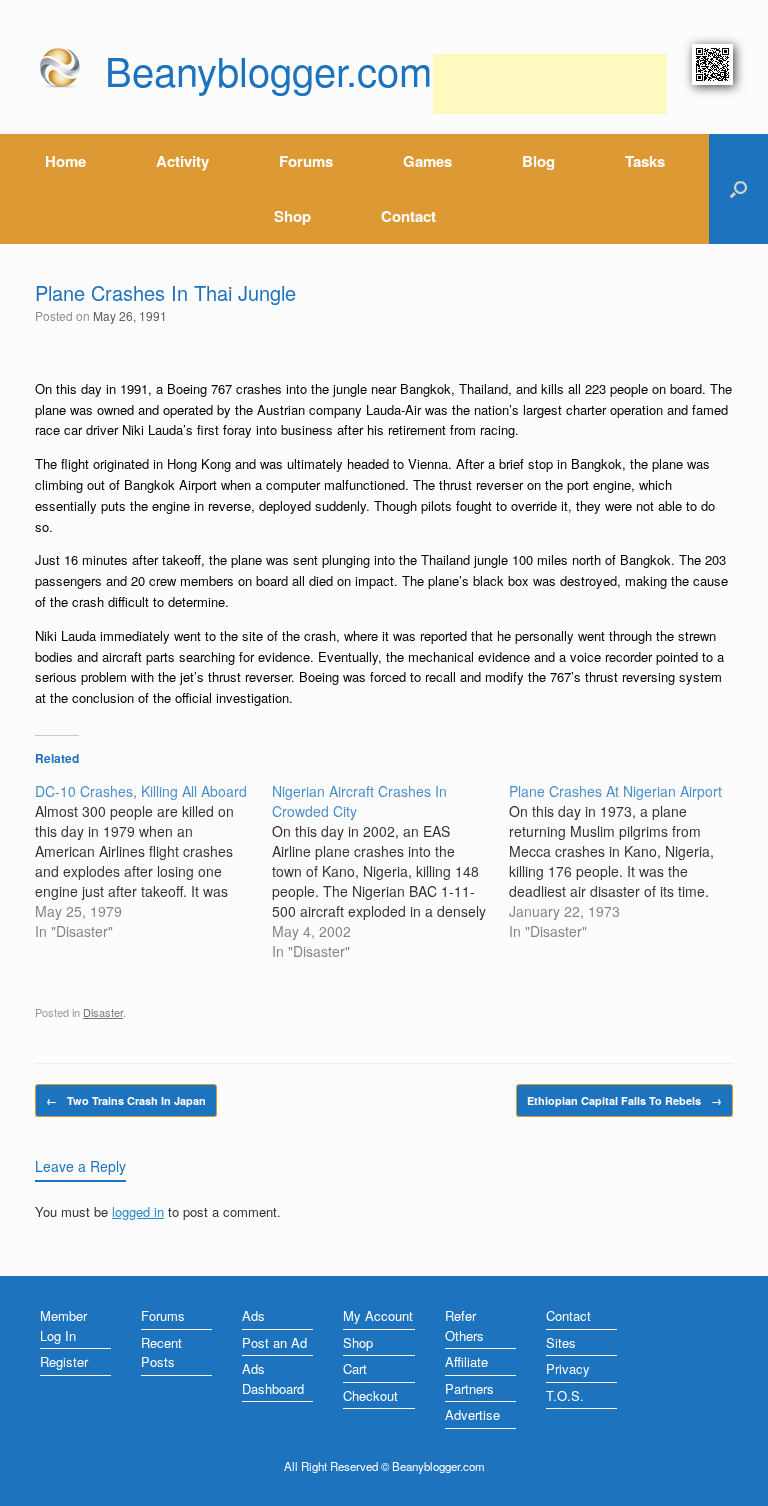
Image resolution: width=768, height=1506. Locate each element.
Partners (469, 1388)
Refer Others (464, 1325)
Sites (561, 1342)
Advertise (472, 1414)
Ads (253, 1315)
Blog (538, 161)
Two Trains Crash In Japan (126, 1100)
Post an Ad (274, 1342)
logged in (138, 1211)
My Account (378, 1315)
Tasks (645, 161)
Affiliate (466, 1361)
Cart (355, 1368)
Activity (182, 161)
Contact (408, 216)
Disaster (103, 1012)
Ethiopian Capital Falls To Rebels (624, 1100)
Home (65, 161)
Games (427, 161)
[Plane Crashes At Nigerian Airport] (627, 861)
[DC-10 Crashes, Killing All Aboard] (153, 861)
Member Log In (63, 1325)
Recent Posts (161, 1352)
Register (64, 1361)
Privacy (568, 1368)
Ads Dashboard (273, 1378)
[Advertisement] (550, 84)
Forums (306, 161)
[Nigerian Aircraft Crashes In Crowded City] (390, 871)
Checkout (370, 1395)
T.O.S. (565, 1395)
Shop (292, 216)
